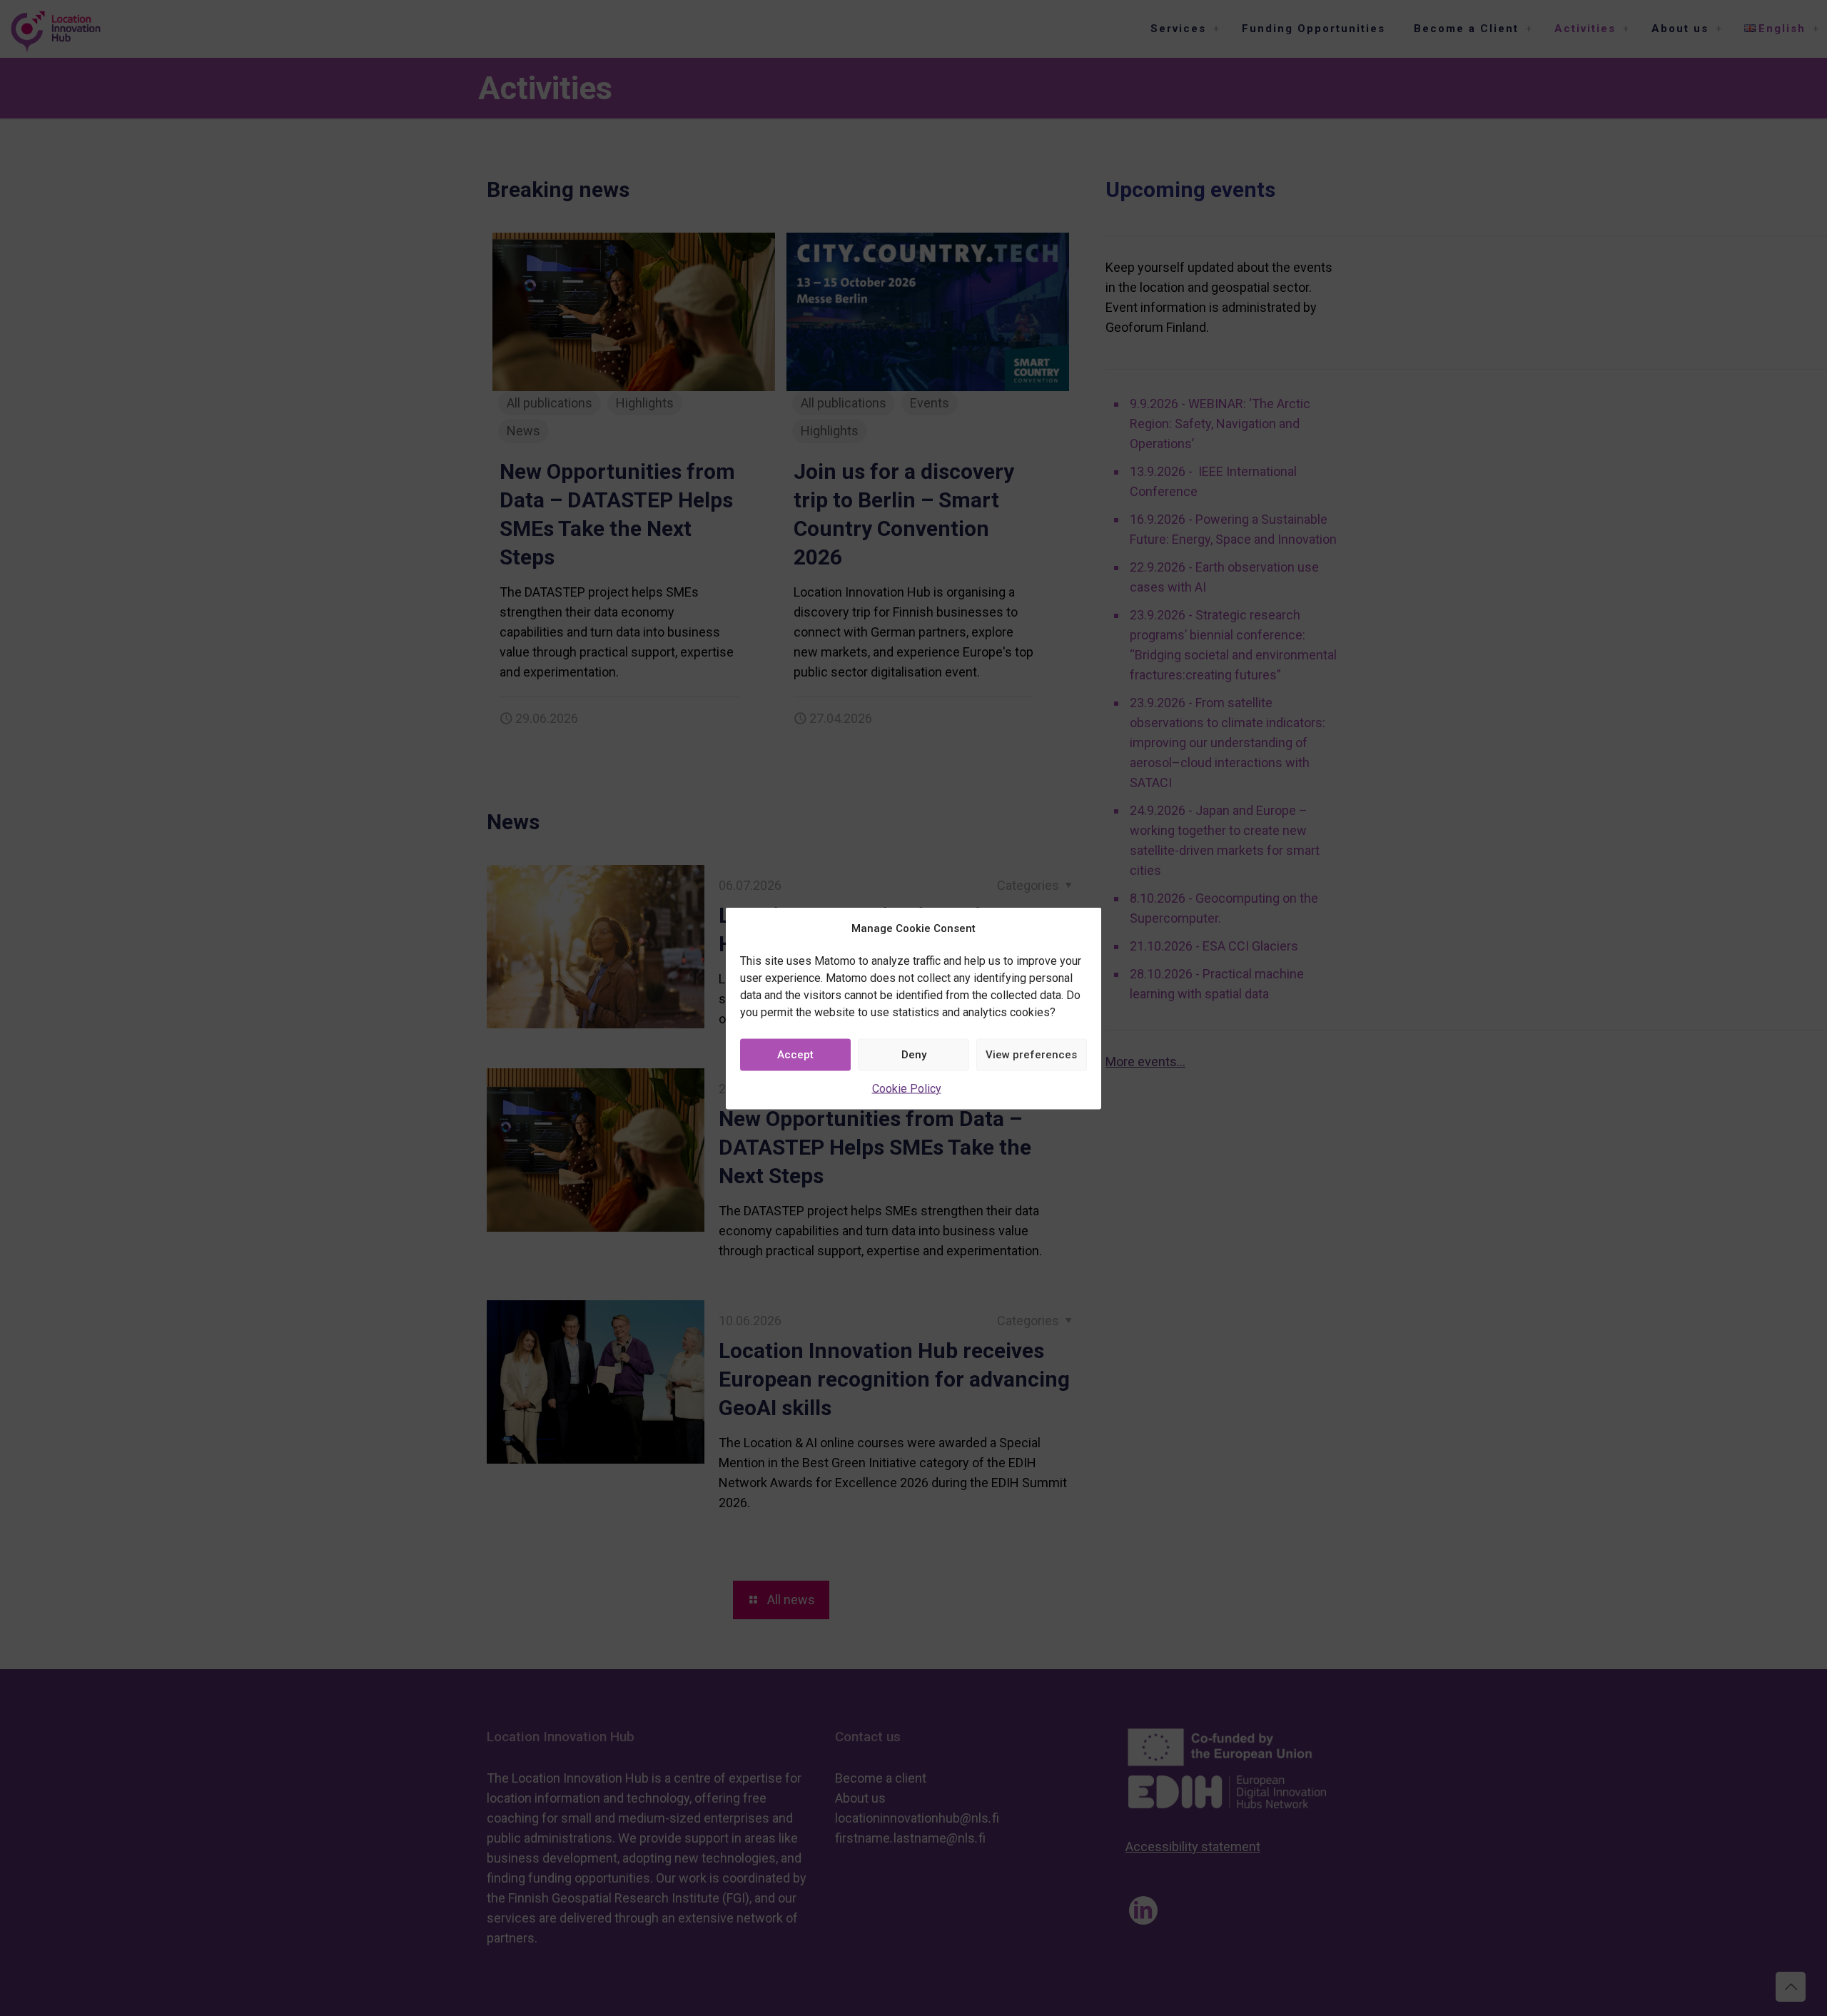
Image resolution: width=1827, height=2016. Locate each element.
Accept (795, 1055)
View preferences (1031, 1055)
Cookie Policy (907, 1088)
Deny (914, 1055)
